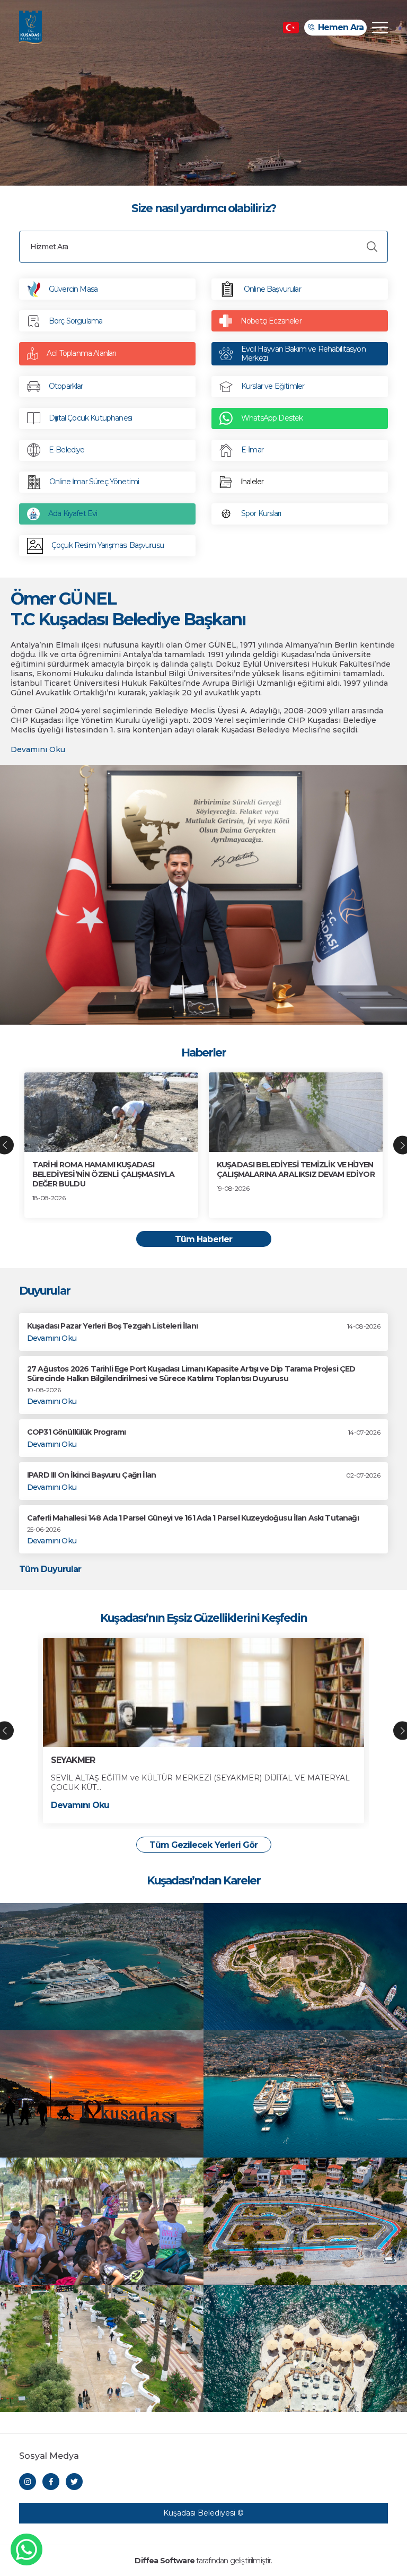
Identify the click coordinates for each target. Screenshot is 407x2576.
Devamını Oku (38, 750)
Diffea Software (164, 2561)
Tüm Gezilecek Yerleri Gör (203, 1845)
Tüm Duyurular (50, 1569)
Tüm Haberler (203, 1239)
